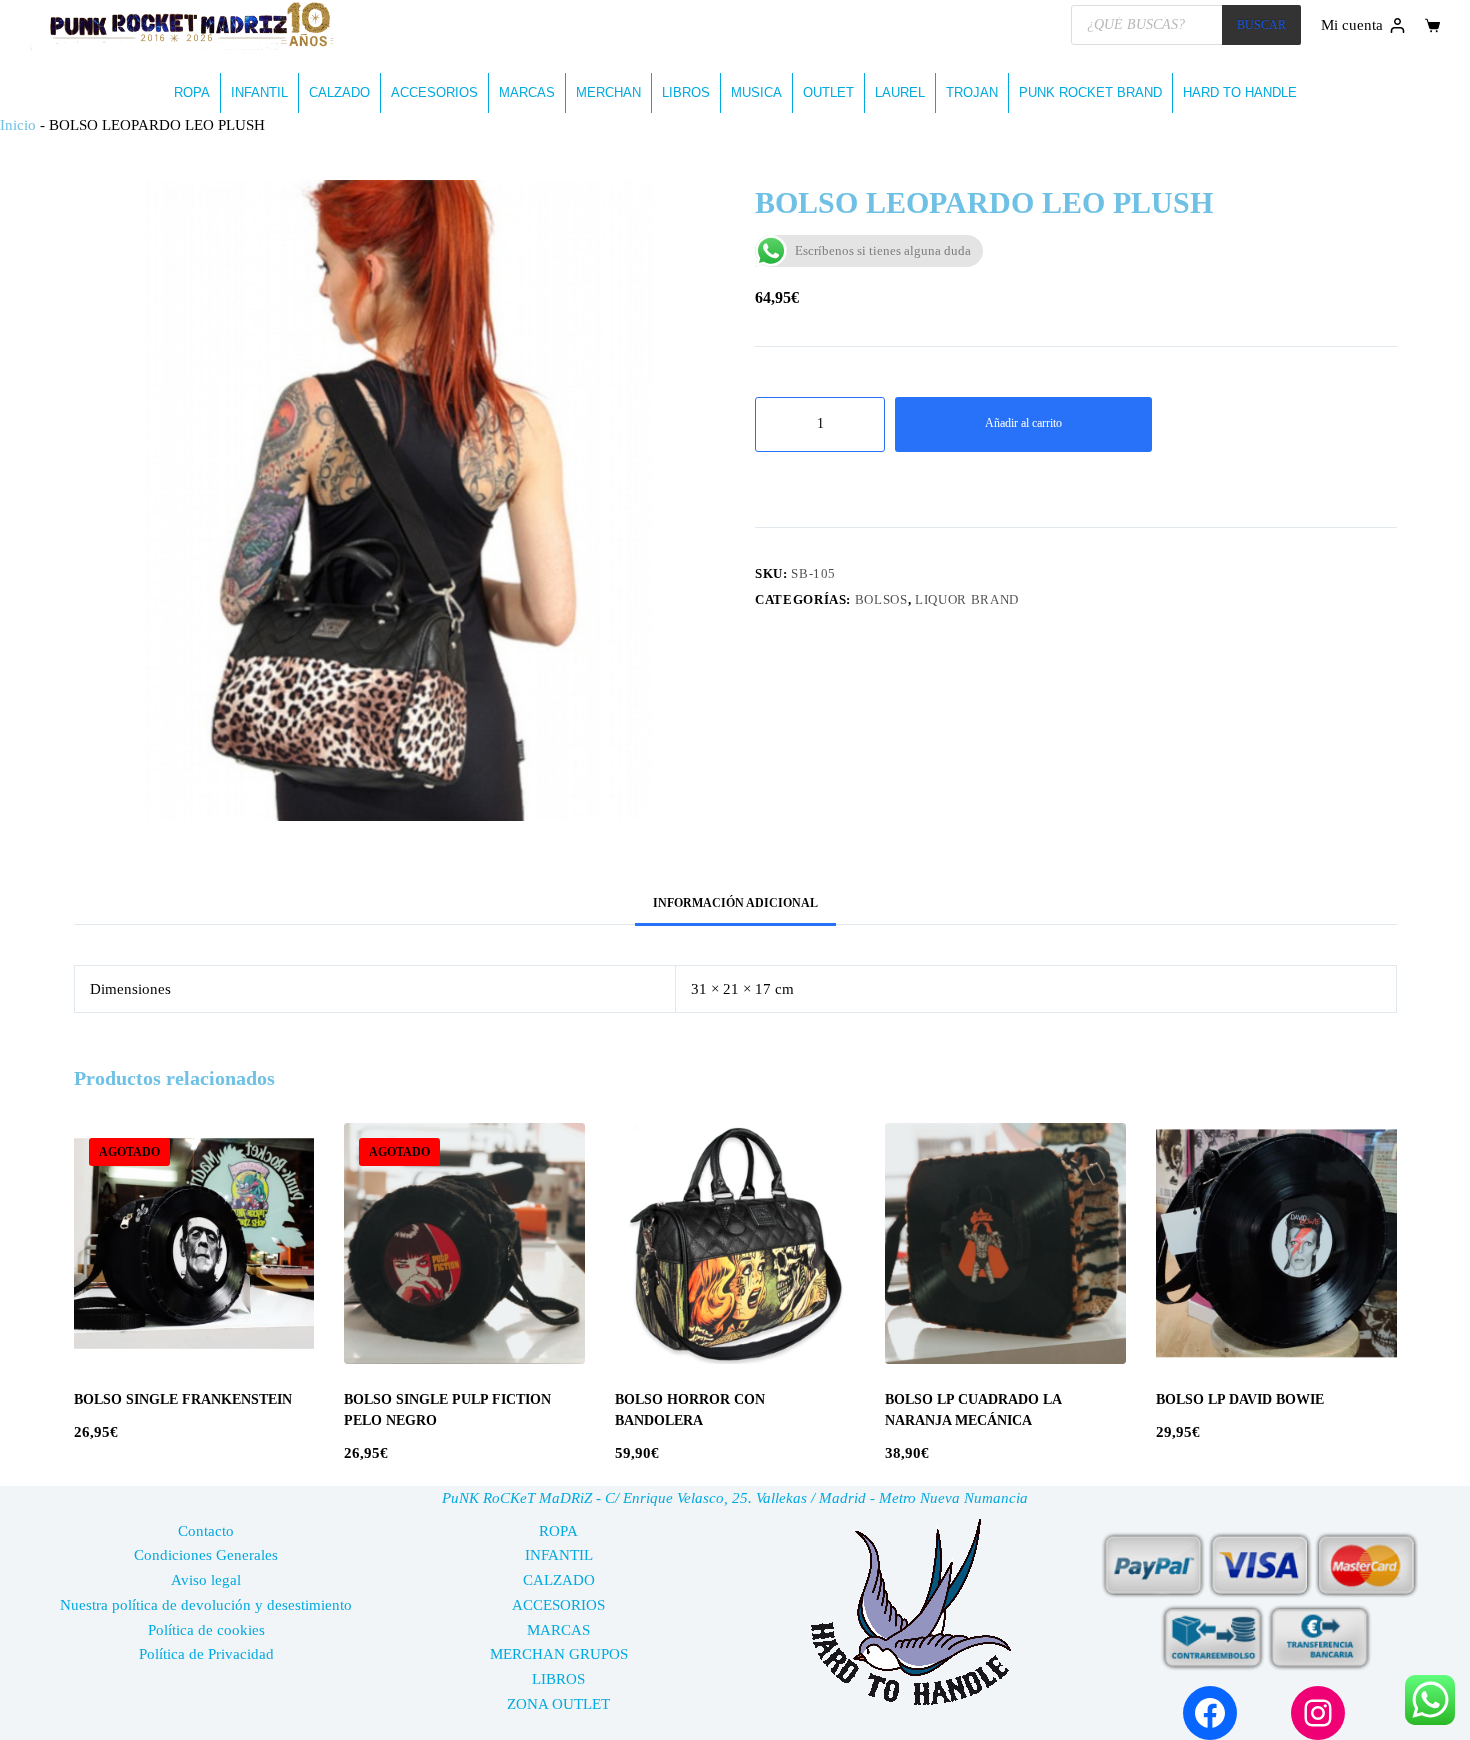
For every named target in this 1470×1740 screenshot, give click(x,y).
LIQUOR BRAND (967, 599)
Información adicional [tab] (735, 903)
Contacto (206, 1531)
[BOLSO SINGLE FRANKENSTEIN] (194, 1243)
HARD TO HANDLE (1240, 92)
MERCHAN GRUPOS (559, 1654)
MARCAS (527, 92)
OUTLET (828, 92)
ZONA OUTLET (558, 1704)
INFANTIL (259, 92)
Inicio (18, 125)
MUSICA (756, 92)
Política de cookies (206, 1630)
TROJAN (972, 92)
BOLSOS (881, 599)
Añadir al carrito (1023, 423)
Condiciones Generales (206, 1555)
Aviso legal (206, 1580)
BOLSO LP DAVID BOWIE (1240, 1399)
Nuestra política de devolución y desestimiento (206, 1605)
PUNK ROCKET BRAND (1090, 92)
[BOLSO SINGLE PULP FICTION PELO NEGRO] (464, 1243)
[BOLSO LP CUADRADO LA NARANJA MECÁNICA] (1005, 1243)
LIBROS (686, 92)
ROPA (192, 92)
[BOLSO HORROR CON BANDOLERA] (735, 1243)
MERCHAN (608, 92)
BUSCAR (1261, 25)
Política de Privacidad (206, 1654)
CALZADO (339, 92)
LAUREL (900, 92)
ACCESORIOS (434, 92)
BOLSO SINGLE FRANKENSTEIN (183, 1399)
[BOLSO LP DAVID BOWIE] (1276, 1243)
